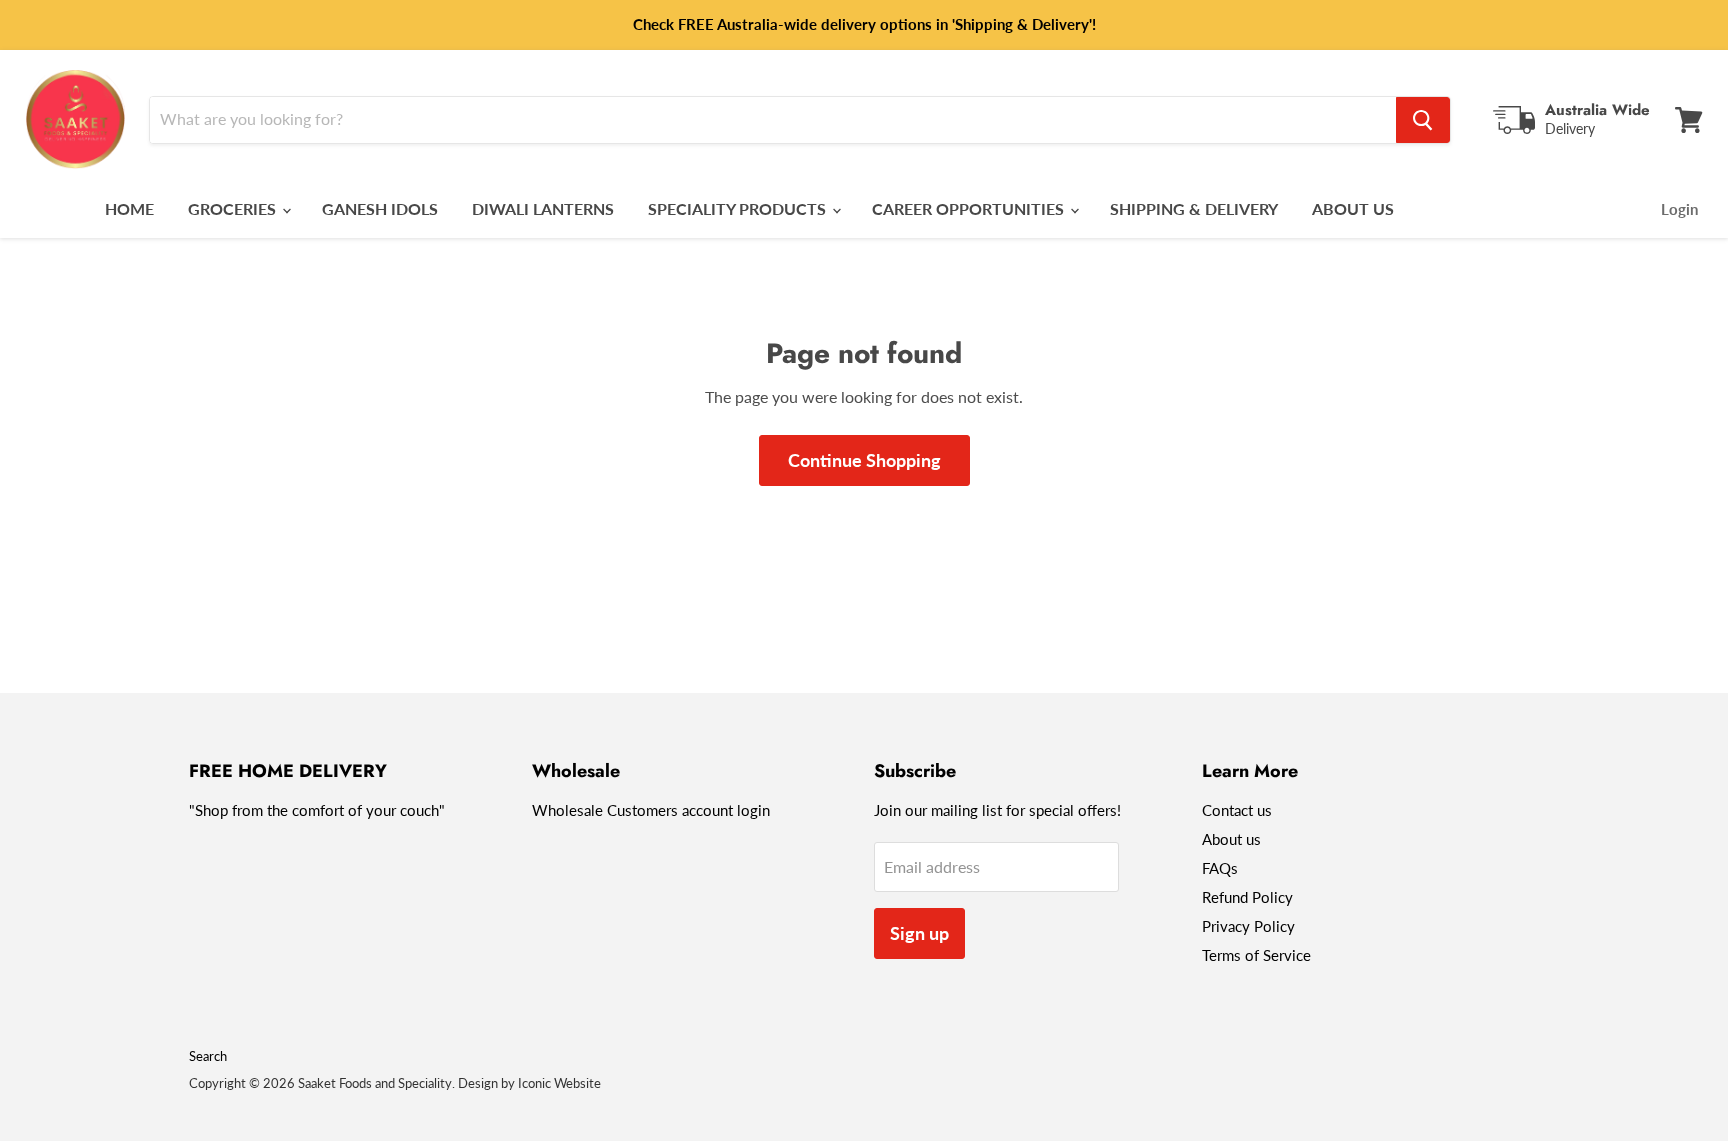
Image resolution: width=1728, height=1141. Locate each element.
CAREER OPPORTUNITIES (970, 208)
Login (1679, 209)
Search (208, 1056)
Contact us (1237, 810)
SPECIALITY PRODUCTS (739, 208)
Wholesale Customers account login (651, 810)
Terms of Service (1256, 955)
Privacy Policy (1248, 926)
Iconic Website (559, 1083)
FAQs (1220, 868)
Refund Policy (1247, 897)
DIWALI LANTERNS (543, 208)
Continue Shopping (864, 460)
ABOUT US (1353, 208)
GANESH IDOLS (380, 208)
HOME (129, 208)
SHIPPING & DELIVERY (1194, 208)
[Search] (1423, 120)
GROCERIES (234, 208)
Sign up (919, 933)
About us (1231, 839)
